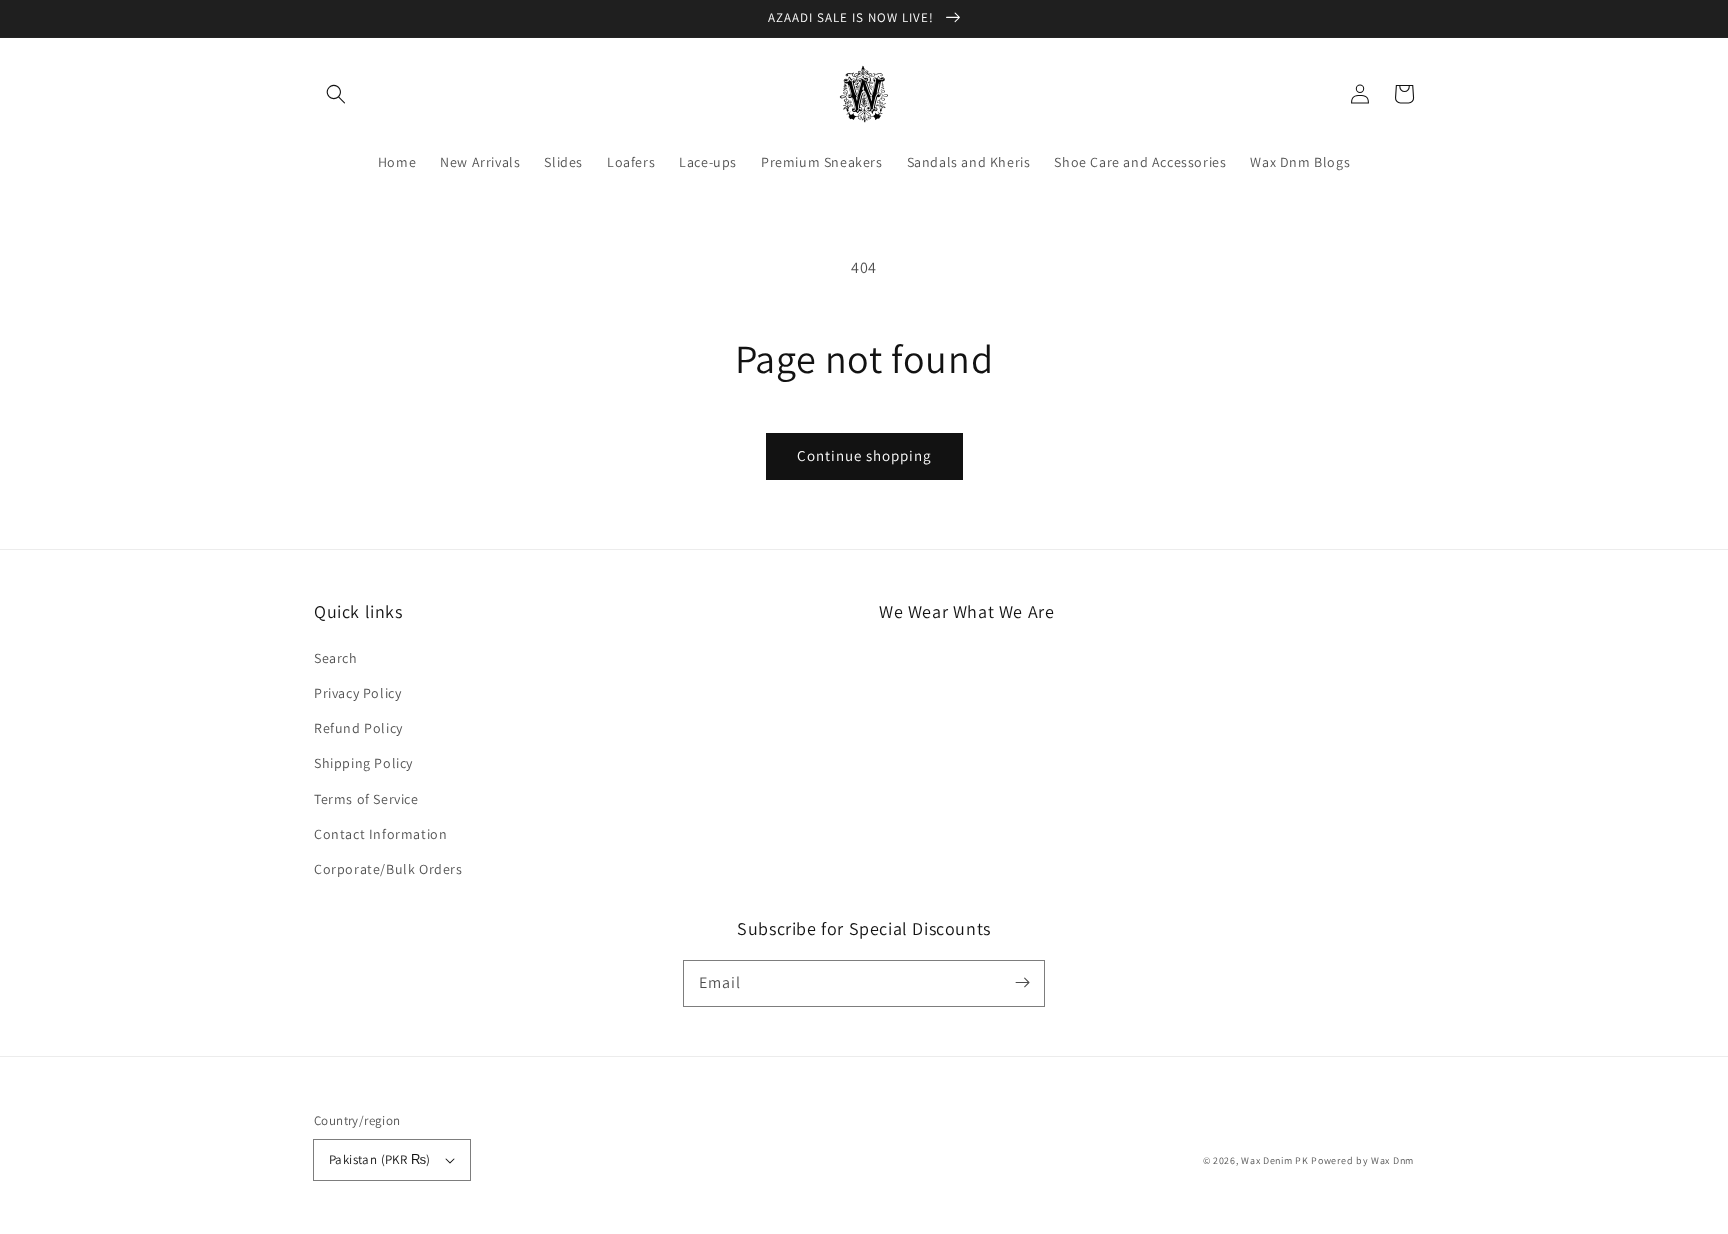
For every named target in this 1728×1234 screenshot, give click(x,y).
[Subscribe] (1022, 983)
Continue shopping (864, 455)
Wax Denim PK (1274, 1160)
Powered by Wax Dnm (1362, 1160)
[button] (336, 94)
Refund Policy (358, 728)
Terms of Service (366, 799)
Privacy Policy (357, 693)
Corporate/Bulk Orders (388, 869)
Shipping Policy (363, 763)
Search (336, 658)
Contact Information (380, 834)
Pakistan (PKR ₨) (379, 1159)
